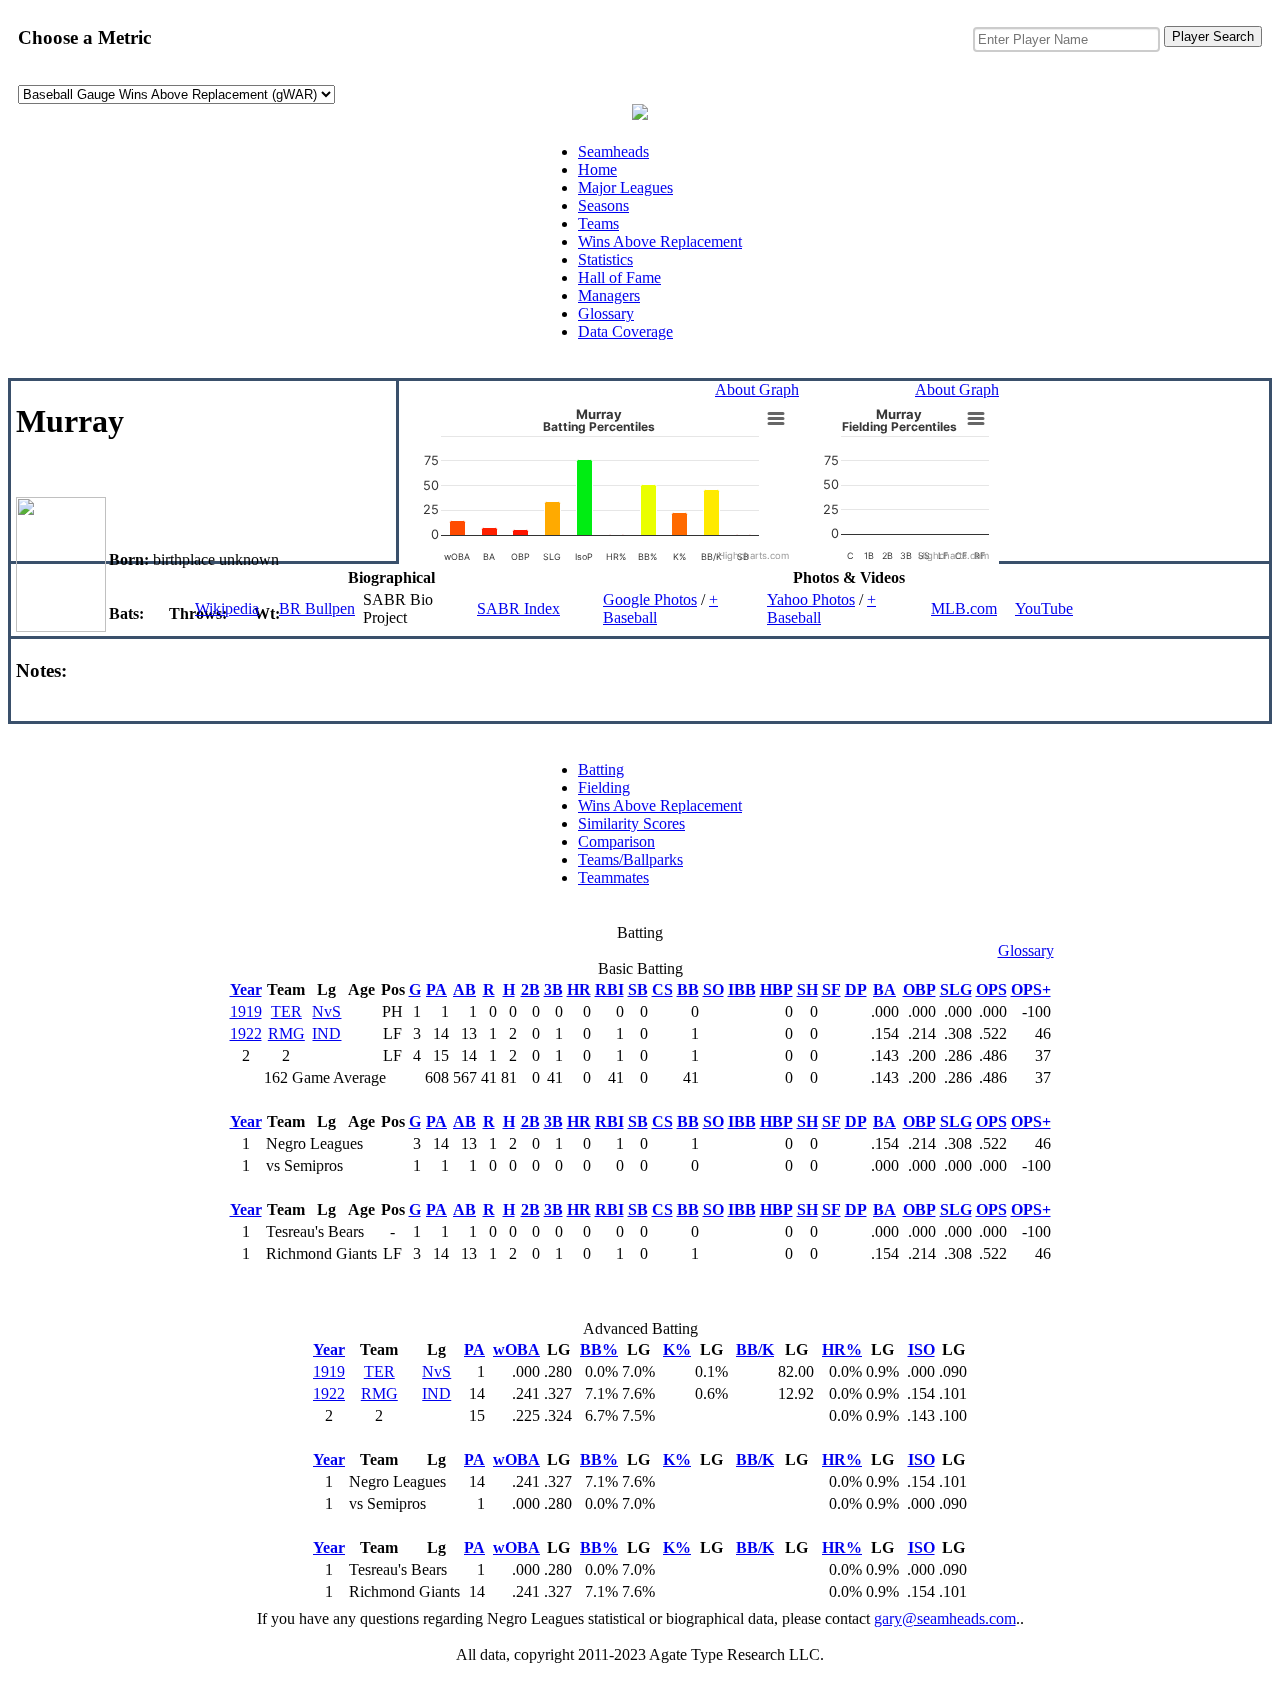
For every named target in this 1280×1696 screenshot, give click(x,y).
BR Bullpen (317, 608)
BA (884, 989)
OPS (991, 989)
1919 (246, 1011)
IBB (742, 989)
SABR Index (518, 608)
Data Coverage (625, 331)
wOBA (516, 1349)
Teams (598, 223)
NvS (326, 1011)
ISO (921, 1349)
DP (856, 989)
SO (713, 989)
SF (831, 989)
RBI (609, 989)
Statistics (605, 259)
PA (436, 989)
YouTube (1044, 608)
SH (807, 989)
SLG (956, 989)
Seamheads (613, 151)
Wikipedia (227, 608)
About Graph (757, 389)
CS (662, 989)
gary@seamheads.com (945, 1618)
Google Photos (650, 599)
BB (688, 989)
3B (553, 989)
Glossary (606, 313)
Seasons (603, 205)
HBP (776, 989)
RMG (286, 1033)
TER (286, 1011)
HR (579, 989)
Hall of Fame (619, 277)
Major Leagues (625, 187)
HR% (842, 1349)
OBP (919, 989)
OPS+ (1031, 989)
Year (246, 989)
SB (638, 989)
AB (464, 989)
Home (597, 169)
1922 (246, 1033)
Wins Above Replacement (660, 241)
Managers (609, 295)
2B (530, 989)
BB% (599, 1349)
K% (677, 1349)
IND (326, 1033)
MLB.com (964, 608)
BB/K (755, 1349)
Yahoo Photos (811, 599)
